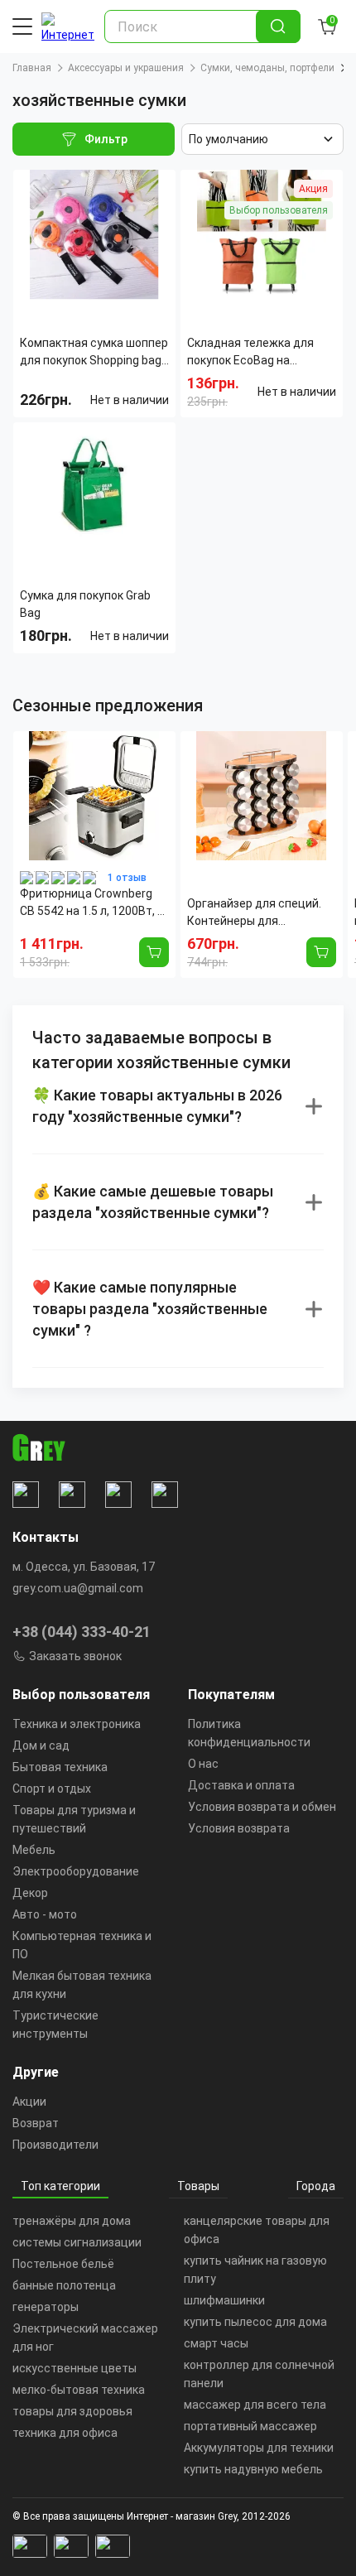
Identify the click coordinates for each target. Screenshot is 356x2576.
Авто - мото (45, 1914)
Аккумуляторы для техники (259, 2448)
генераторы (46, 2307)
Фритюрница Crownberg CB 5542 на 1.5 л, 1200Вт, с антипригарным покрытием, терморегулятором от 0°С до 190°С (92, 903)
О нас (203, 1764)
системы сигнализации (77, 2242)
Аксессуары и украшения (126, 68)
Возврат (36, 2123)
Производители (55, 2145)
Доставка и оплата (241, 1785)
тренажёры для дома (72, 2221)
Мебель (34, 1850)
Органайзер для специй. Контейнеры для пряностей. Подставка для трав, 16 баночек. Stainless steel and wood (261, 913)
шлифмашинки (224, 2300)
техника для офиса (65, 2433)
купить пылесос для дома (255, 2322)
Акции (29, 2102)
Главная (32, 68)
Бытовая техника (60, 1767)
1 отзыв (127, 878)
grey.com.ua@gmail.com (78, 1588)
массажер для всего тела (255, 2405)
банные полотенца (64, 2285)
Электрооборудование (76, 1871)
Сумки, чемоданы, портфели (267, 68)
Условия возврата (239, 1828)
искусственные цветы (75, 2368)
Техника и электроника (77, 1724)
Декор (30, 1893)
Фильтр (106, 139)
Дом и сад (41, 1745)
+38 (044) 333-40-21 (82, 1632)
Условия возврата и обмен (262, 1807)
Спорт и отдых (52, 1789)
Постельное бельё (63, 2264)
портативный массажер (250, 2426)
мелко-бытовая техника (79, 2390)
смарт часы (216, 2343)
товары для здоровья (72, 2411)
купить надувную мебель (253, 2469)
